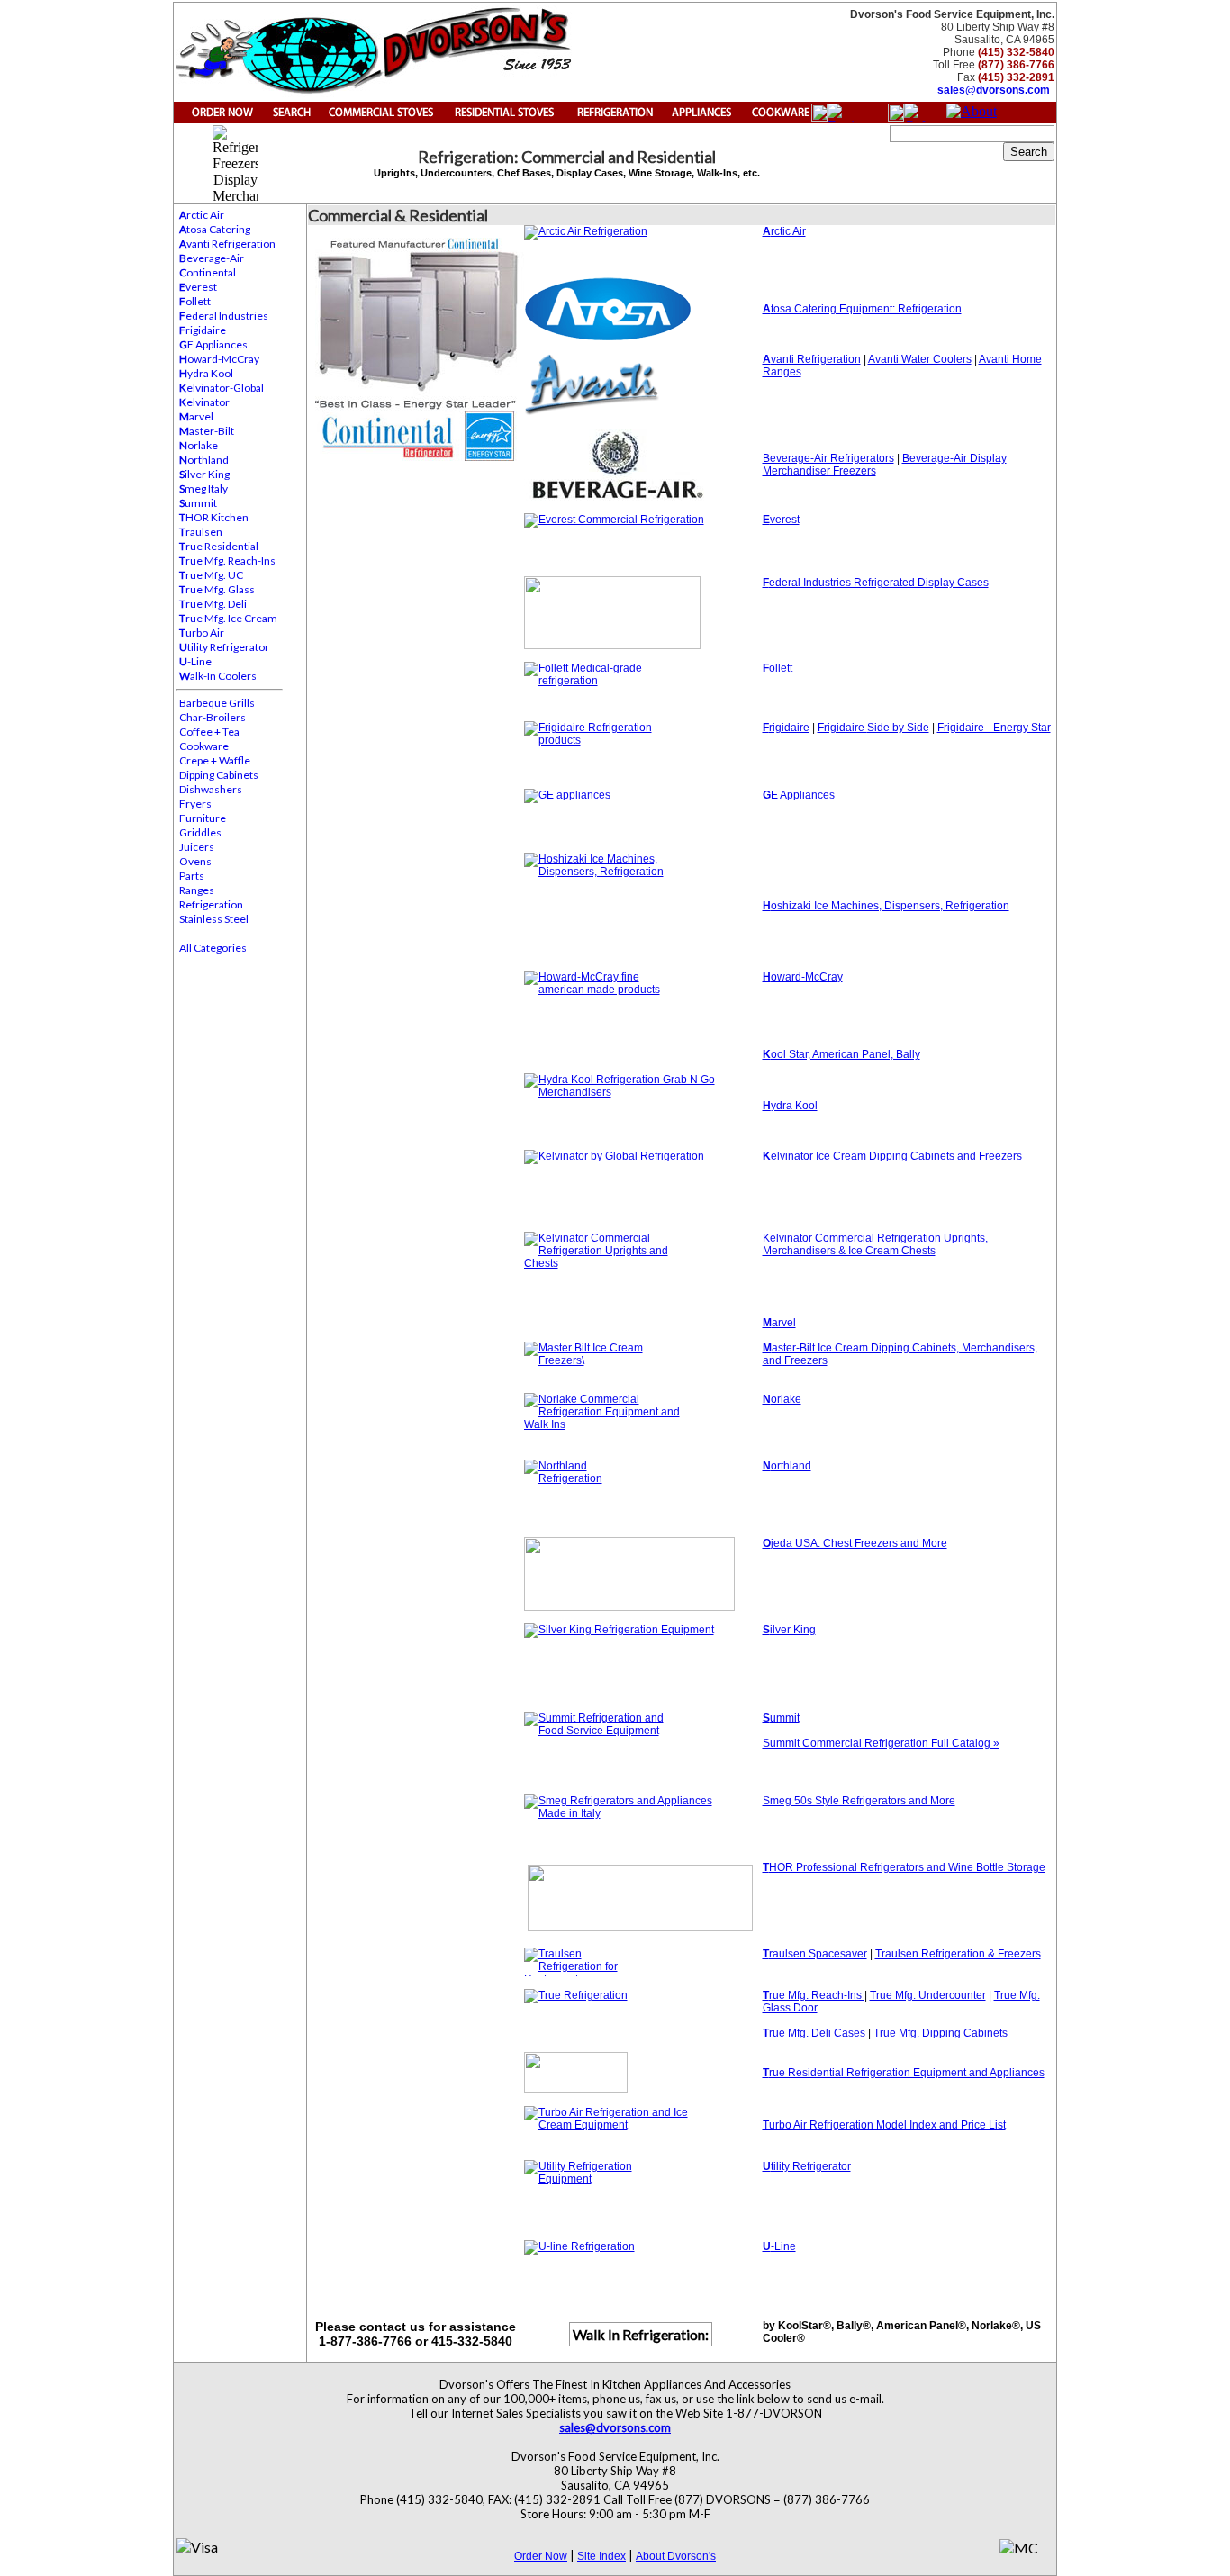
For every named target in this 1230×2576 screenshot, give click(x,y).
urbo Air (202, 633)
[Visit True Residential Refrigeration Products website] (643, 2073)
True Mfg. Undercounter (928, 1995)
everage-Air (212, 258)
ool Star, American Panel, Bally (841, 1054)
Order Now (541, 2556)
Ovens (195, 861)
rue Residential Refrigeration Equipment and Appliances (907, 2073)
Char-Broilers (213, 717)
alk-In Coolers (218, 676)
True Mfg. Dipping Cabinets (941, 2033)
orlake (199, 445)
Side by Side (898, 728)
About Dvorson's (676, 2556)
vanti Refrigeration (227, 244)
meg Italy (203, 488)
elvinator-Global (222, 388)
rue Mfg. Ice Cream (228, 618)
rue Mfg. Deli (213, 604)
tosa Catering (215, 229)
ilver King (204, 474)
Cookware (204, 746)
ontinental (208, 272)
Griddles (200, 832)
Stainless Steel (214, 919)
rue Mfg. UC (211, 575)
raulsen (201, 532)
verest (198, 287)
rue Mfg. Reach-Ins (227, 560)
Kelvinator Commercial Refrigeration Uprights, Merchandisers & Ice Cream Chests (875, 1244)
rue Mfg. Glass (217, 589)
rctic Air (202, 215)
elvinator (204, 402)
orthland (204, 460)
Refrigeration (211, 904)
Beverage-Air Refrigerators (828, 458)
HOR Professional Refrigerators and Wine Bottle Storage (904, 1867)
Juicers (197, 847)
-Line (195, 661)
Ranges (197, 890)
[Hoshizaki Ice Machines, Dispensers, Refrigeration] (643, 905)
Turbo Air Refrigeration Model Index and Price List (884, 2125)
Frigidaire (842, 728)
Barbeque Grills (217, 703)
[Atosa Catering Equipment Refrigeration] (643, 309)
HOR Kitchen (214, 517)
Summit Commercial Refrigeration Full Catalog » (881, 1743)
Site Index (601, 2556)
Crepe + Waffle (215, 760)
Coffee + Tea (209, 732)
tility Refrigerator (224, 647)
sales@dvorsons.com (994, 90)
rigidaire (203, 330)
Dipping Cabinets (219, 775)
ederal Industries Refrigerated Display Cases (876, 583)
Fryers (195, 804)
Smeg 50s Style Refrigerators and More (859, 1801)
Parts (192, 876)
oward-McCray (219, 359)
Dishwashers (211, 789)
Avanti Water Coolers (920, 359)
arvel (196, 416)
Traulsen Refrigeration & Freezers (958, 1954)
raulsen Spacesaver (815, 1954)
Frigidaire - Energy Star (994, 728)
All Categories (213, 948)
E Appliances (213, 344)
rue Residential (219, 546)
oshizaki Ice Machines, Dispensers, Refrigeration (890, 906)
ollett (195, 301)
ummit (198, 503)
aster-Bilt (207, 431)
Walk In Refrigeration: (641, 2334)
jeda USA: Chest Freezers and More (855, 1543)
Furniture (203, 818)
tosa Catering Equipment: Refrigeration (862, 309)
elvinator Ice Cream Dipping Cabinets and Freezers (892, 1156)
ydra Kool (206, 373)
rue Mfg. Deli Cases (814, 2033)
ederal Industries (224, 316)
